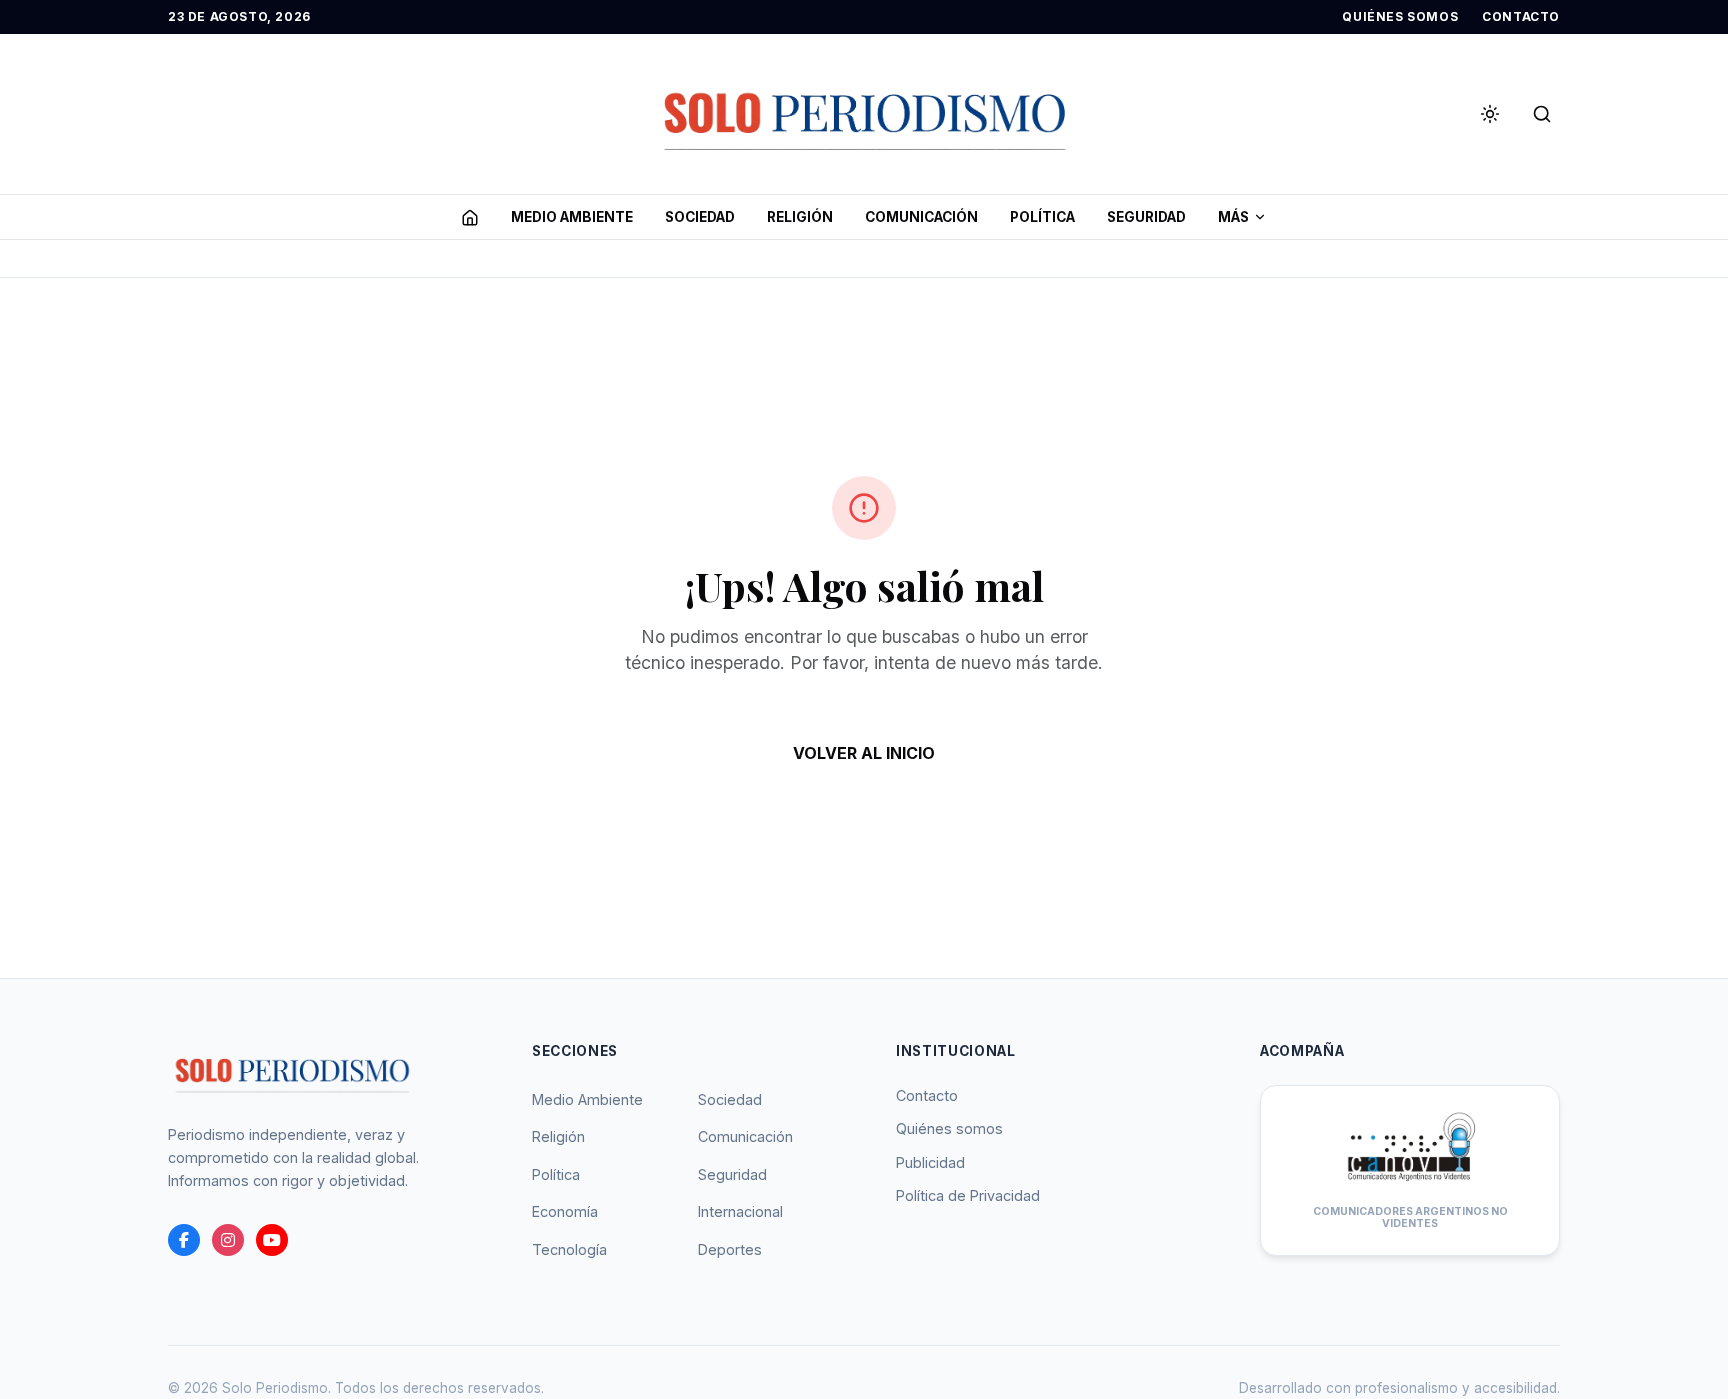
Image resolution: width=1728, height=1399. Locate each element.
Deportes (730, 1249)
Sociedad (730, 1099)
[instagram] (228, 1240)
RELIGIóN (800, 217)
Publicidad (930, 1162)
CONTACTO (1521, 16)
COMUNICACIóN (921, 217)
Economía (565, 1211)
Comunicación (745, 1136)
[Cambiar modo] (1490, 114)
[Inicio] (470, 217)
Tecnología (569, 1249)
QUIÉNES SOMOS (1400, 16)
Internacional (740, 1211)
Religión (558, 1136)
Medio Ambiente (587, 1099)
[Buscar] (1542, 114)
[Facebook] (184, 1240)
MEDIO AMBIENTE (572, 217)
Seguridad (732, 1174)
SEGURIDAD (1146, 217)
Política (556, 1174)
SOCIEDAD (700, 217)
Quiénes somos (949, 1128)
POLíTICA (1042, 217)
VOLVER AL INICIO (864, 753)
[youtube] (272, 1240)
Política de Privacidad (968, 1195)
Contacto (927, 1095)
